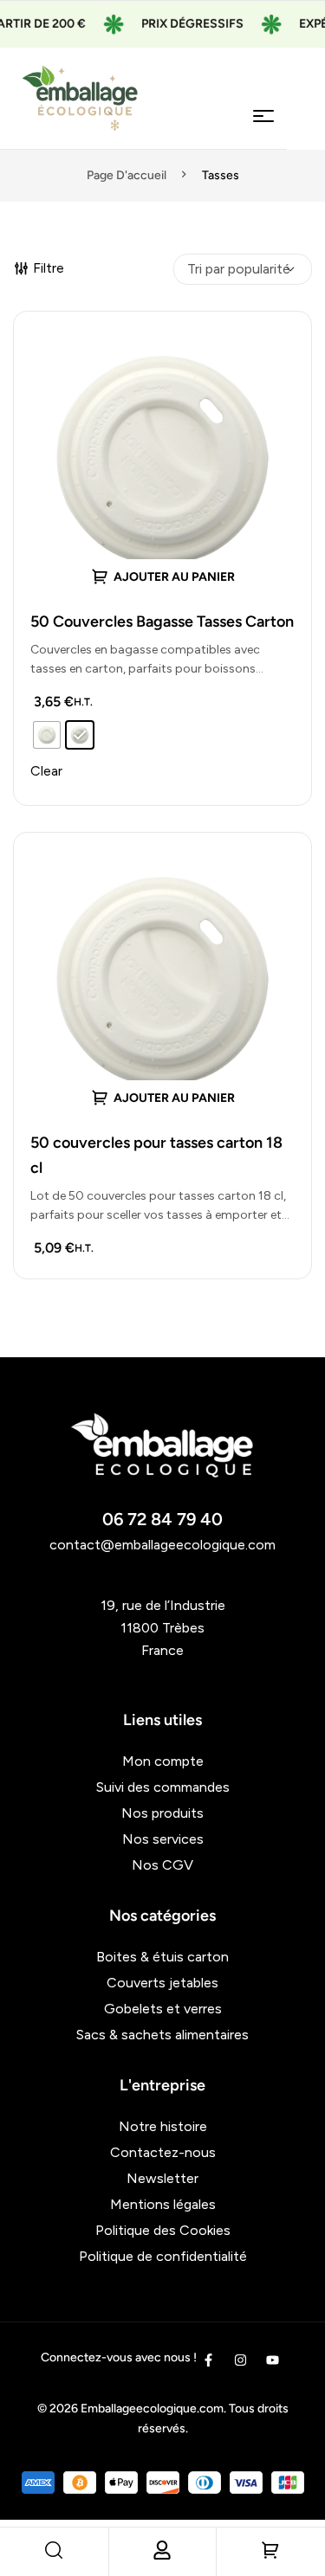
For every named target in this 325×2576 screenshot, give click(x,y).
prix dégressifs (179, 24)
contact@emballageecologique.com (162, 1545)
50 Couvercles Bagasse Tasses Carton (162, 621)
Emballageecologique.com (152, 2409)
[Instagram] (240, 2360)
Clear (46, 771)
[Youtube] (273, 2360)
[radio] (47, 735)
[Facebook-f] (208, 2360)
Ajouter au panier (174, 577)
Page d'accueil (127, 175)
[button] (162, 1097)
